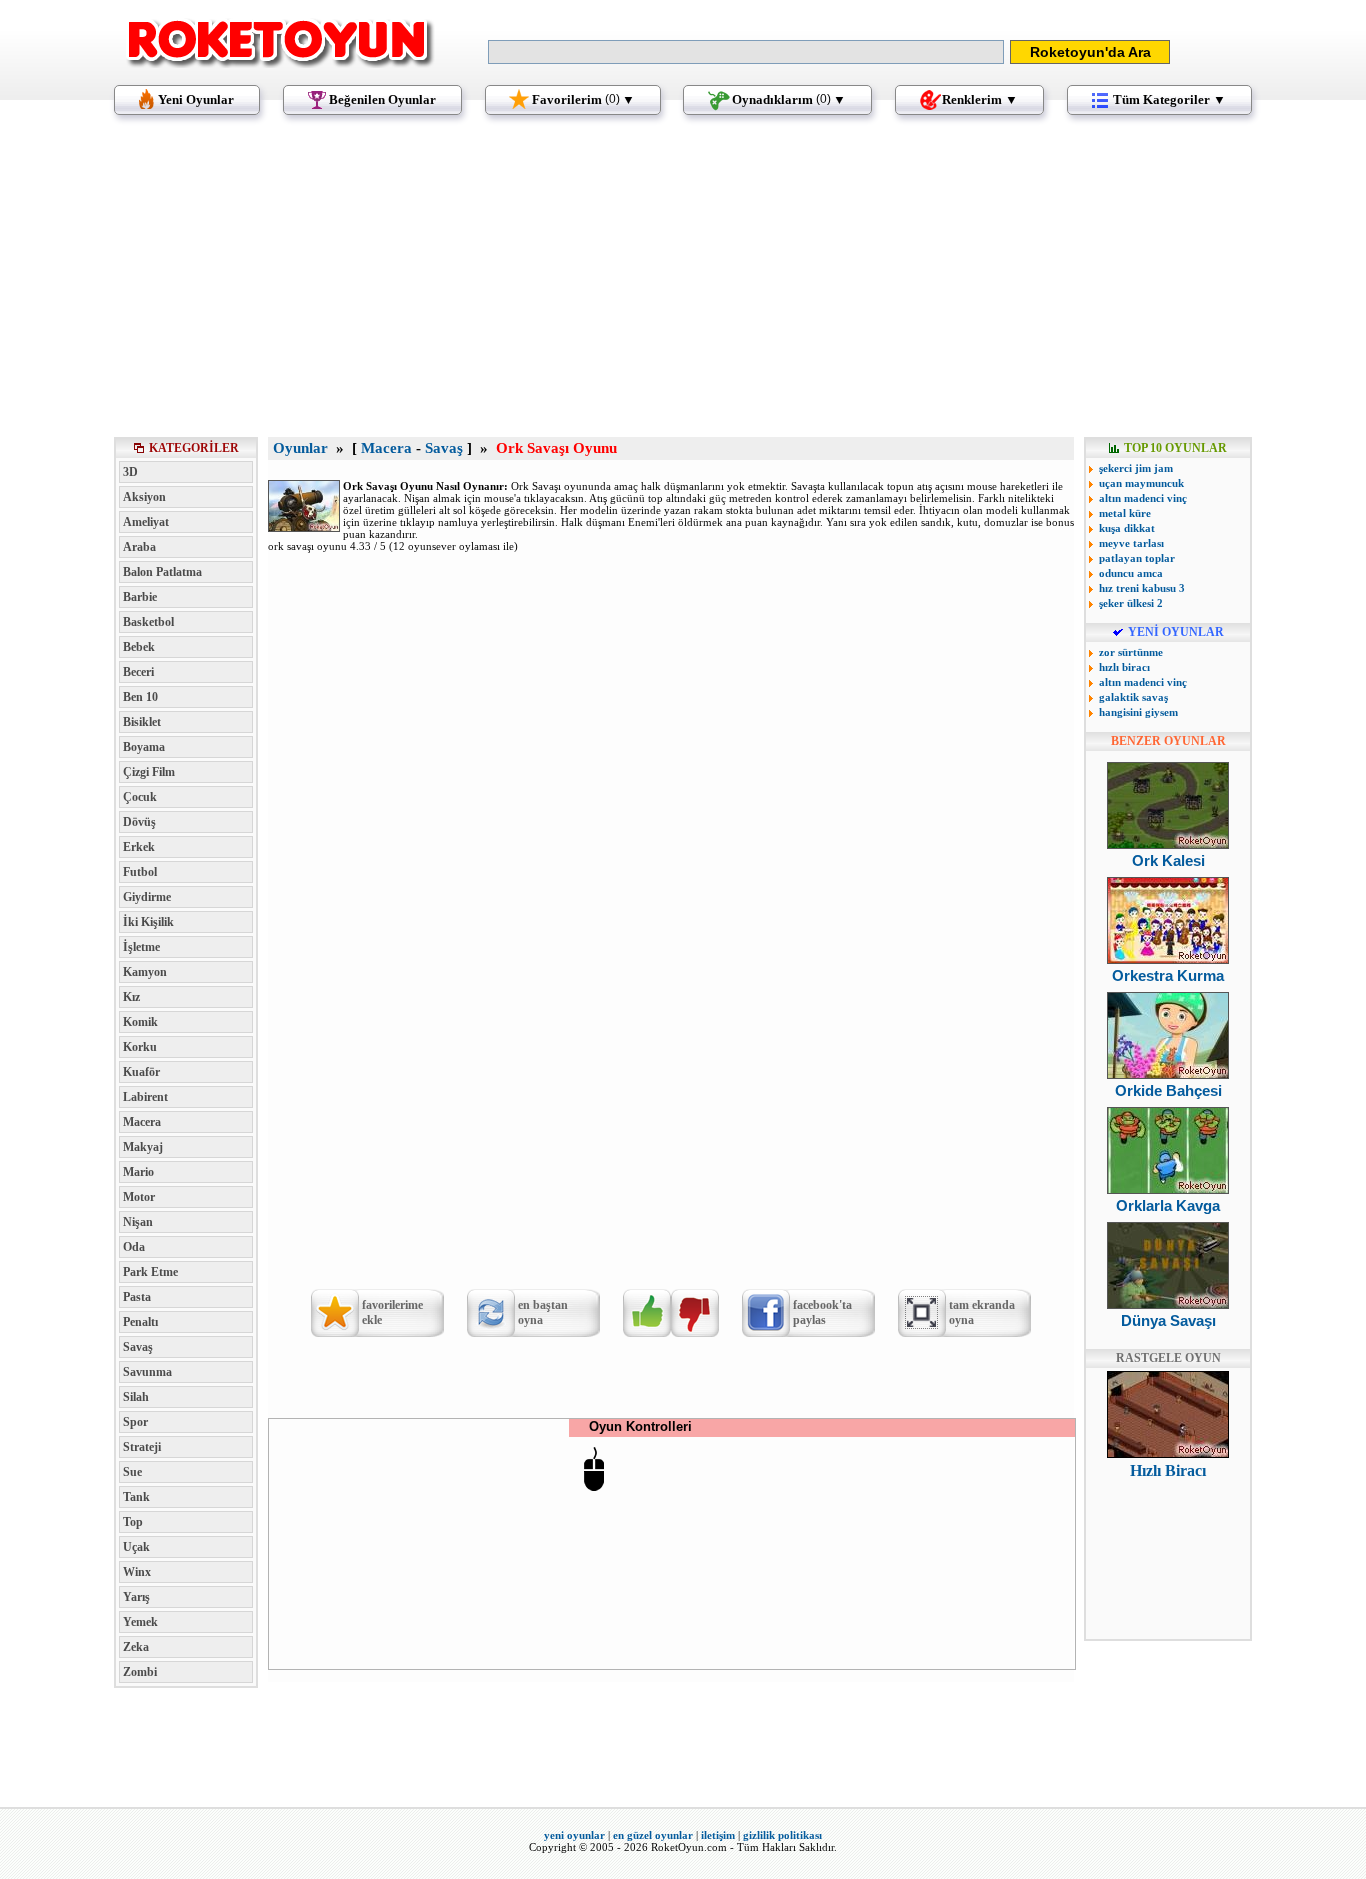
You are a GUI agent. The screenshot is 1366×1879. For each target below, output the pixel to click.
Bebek (139, 647)
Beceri (138, 672)
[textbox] (746, 52)
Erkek (139, 847)
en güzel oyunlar (653, 1835)
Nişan (138, 1222)
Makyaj (143, 1147)
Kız (131, 997)
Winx (137, 1572)
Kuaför (141, 1072)
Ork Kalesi (1168, 860)
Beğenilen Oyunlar (382, 99)
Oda (134, 1247)
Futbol (140, 872)
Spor (135, 1422)
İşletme (141, 947)
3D (130, 472)
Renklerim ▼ (980, 99)
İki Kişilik (148, 922)
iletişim (718, 1835)
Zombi (140, 1672)
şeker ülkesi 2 (1131, 603)
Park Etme (150, 1272)
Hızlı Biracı (1168, 1470)
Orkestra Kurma (1168, 975)
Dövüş (139, 822)
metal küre (1125, 513)
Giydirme (147, 897)
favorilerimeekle (392, 1312)
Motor (139, 1197)
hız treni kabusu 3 (1142, 588)
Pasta (137, 1297)
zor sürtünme (1131, 652)
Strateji (142, 1447)
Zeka (136, 1647)
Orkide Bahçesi (1168, 1090)
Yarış (136, 1597)
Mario (138, 1172)
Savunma (147, 1372)
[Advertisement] (683, 285)
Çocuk (140, 797)
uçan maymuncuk (1141, 483)
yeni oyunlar (574, 1835)
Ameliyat (146, 522)
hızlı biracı (1124, 667)
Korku (140, 1047)
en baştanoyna (543, 1312)
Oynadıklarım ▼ (789, 99)
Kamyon (145, 972)
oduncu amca (1131, 573)
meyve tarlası (1131, 543)
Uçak (136, 1547)
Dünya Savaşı (1168, 1320)
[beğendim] (647, 1313)
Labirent (145, 1097)
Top (133, 1522)
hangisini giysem (1138, 712)
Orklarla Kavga (1168, 1205)
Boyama (144, 747)
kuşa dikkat (1127, 528)
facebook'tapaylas (822, 1312)
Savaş (138, 1347)
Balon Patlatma (162, 572)
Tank (136, 1497)
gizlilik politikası (782, 1835)
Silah (136, 1397)
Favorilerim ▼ (583, 99)
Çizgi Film (149, 772)
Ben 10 (140, 697)
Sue (132, 1472)
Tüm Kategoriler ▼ (1169, 99)
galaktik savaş (1133, 697)
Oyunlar (300, 448)
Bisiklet (142, 722)
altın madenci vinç (1143, 498)
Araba (139, 547)
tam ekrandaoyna (982, 1312)
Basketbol (148, 622)
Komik (140, 1022)
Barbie (140, 597)
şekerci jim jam (1136, 468)
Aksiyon (144, 497)
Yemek (140, 1622)
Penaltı (140, 1322)
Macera (142, 1122)
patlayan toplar (1137, 558)
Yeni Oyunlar (196, 99)
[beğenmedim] (695, 1313)
